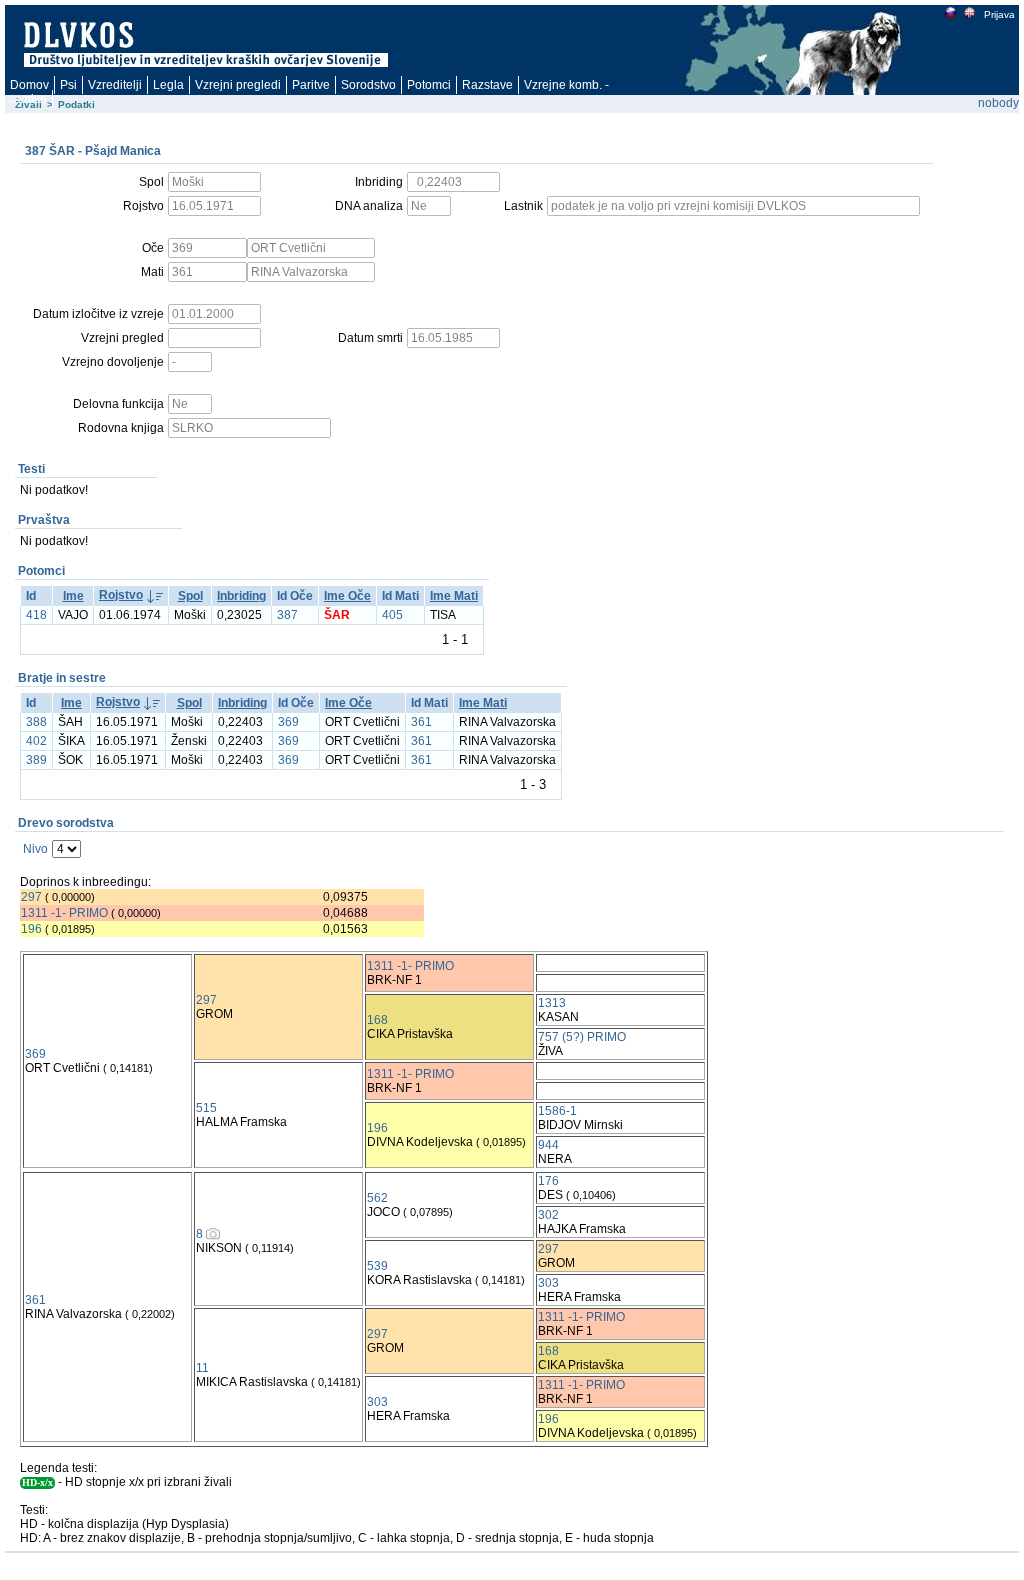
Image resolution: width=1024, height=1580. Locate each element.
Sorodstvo (368, 85)
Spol (190, 596)
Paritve (311, 85)
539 (377, 1266)
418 (36, 615)
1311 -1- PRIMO (64, 913)
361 (421, 722)
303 (548, 1283)
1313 (552, 1003)
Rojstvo (121, 595)
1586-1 (557, 1111)
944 (548, 1145)
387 (287, 615)
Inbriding (241, 596)
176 (548, 1181)
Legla (168, 85)
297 (31, 897)
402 (36, 741)
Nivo (35, 849)
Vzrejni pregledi (238, 85)
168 (377, 1020)
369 (288, 722)
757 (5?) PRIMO (582, 1037)
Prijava (999, 14)
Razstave (487, 85)
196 (31, 929)
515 (206, 1108)
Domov (29, 85)
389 (36, 760)
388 (36, 722)
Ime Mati (454, 596)
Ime (73, 596)
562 (377, 1198)
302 (548, 1215)
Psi (68, 85)
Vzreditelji (115, 85)
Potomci (429, 85)
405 (392, 615)
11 (202, 1368)
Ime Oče (347, 596)
